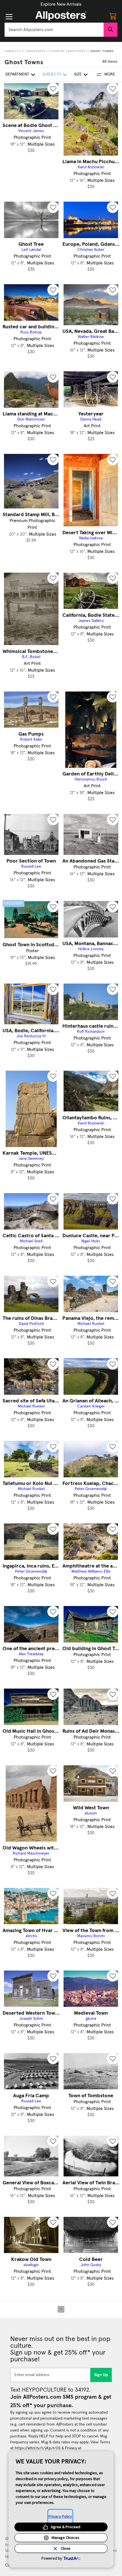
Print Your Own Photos (61, 4)
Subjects (13, 51)
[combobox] (54, 30)
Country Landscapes (68, 51)
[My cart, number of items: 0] (113, 16)
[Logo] (61, 16)
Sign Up (101, 2375)
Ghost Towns (102, 51)
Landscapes (35, 51)
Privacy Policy (60, 2516)
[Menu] (9, 17)
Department (17, 74)
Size (78, 74)
